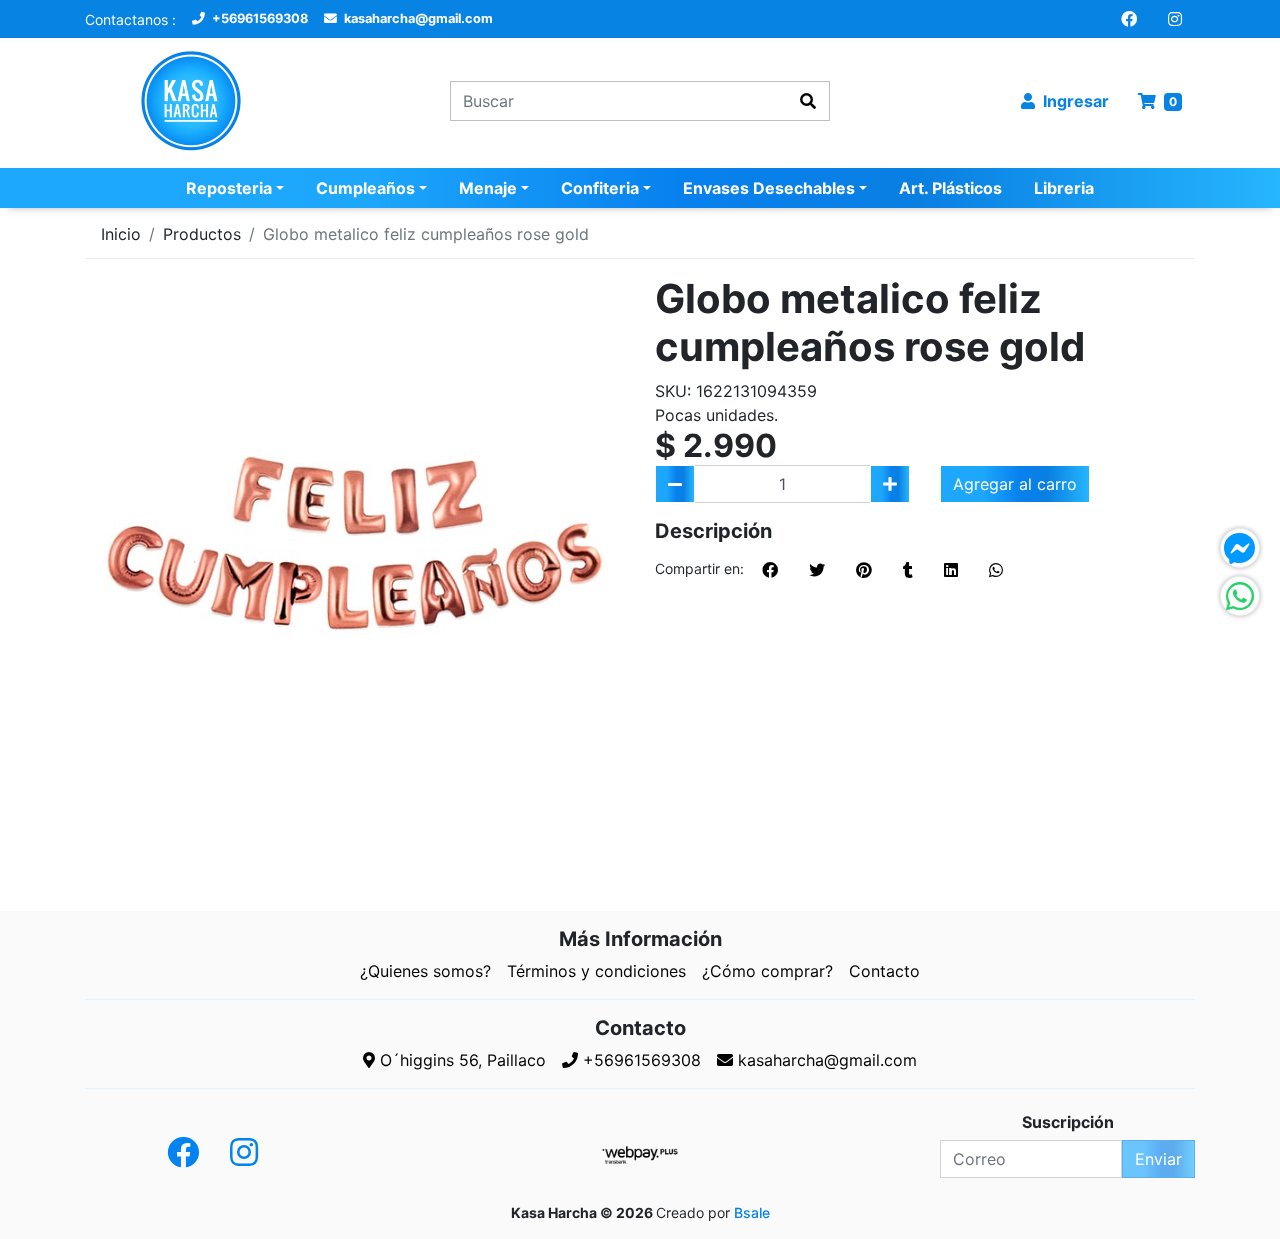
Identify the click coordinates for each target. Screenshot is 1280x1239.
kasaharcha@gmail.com (417, 18)
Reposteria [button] (229, 188)
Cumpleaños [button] (365, 188)
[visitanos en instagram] (1175, 19)
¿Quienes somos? (425, 971)
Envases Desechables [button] (769, 188)
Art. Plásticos (950, 188)
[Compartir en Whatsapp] (996, 570)
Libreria (1064, 188)
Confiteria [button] (600, 188)
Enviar (1158, 1159)
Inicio (121, 234)
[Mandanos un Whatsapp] (1240, 596)
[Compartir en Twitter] (817, 570)
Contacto (884, 971)
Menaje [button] (488, 188)
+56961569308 (258, 18)
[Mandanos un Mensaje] (1240, 548)
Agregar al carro (1015, 484)
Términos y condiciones (596, 971)
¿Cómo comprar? (767, 971)
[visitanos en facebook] (1129, 19)
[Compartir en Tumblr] (908, 570)
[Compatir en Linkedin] (951, 570)
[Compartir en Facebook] (770, 570)
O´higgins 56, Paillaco (460, 1060)
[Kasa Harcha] (212, 101)
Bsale (752, 1212)
